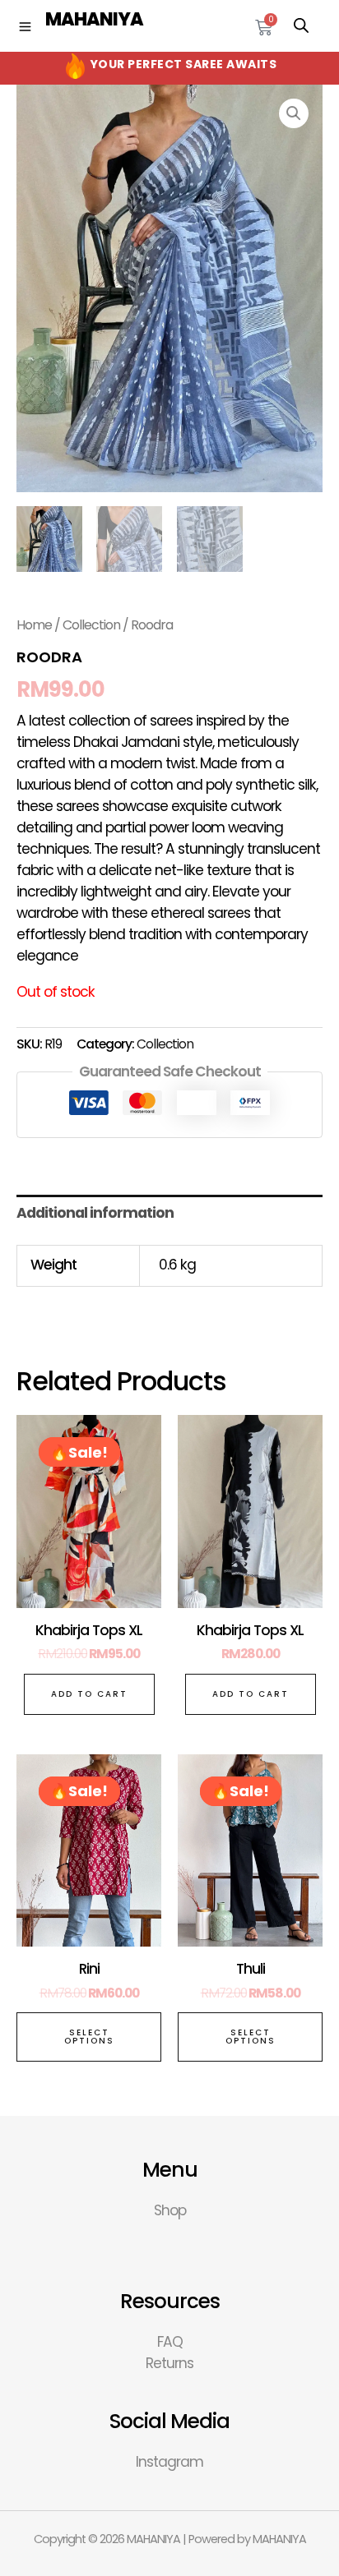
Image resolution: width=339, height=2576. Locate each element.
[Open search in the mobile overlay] (301, 25)
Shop (170, 2210)
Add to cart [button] (89, 1694)
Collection (91, 625)
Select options (89, 2037)
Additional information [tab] (95, 1213)
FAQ (170, 2342)
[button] (294, 113)
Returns (169, 2363)
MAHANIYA (94, 19)
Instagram (169, 2462)
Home (34, 625)
